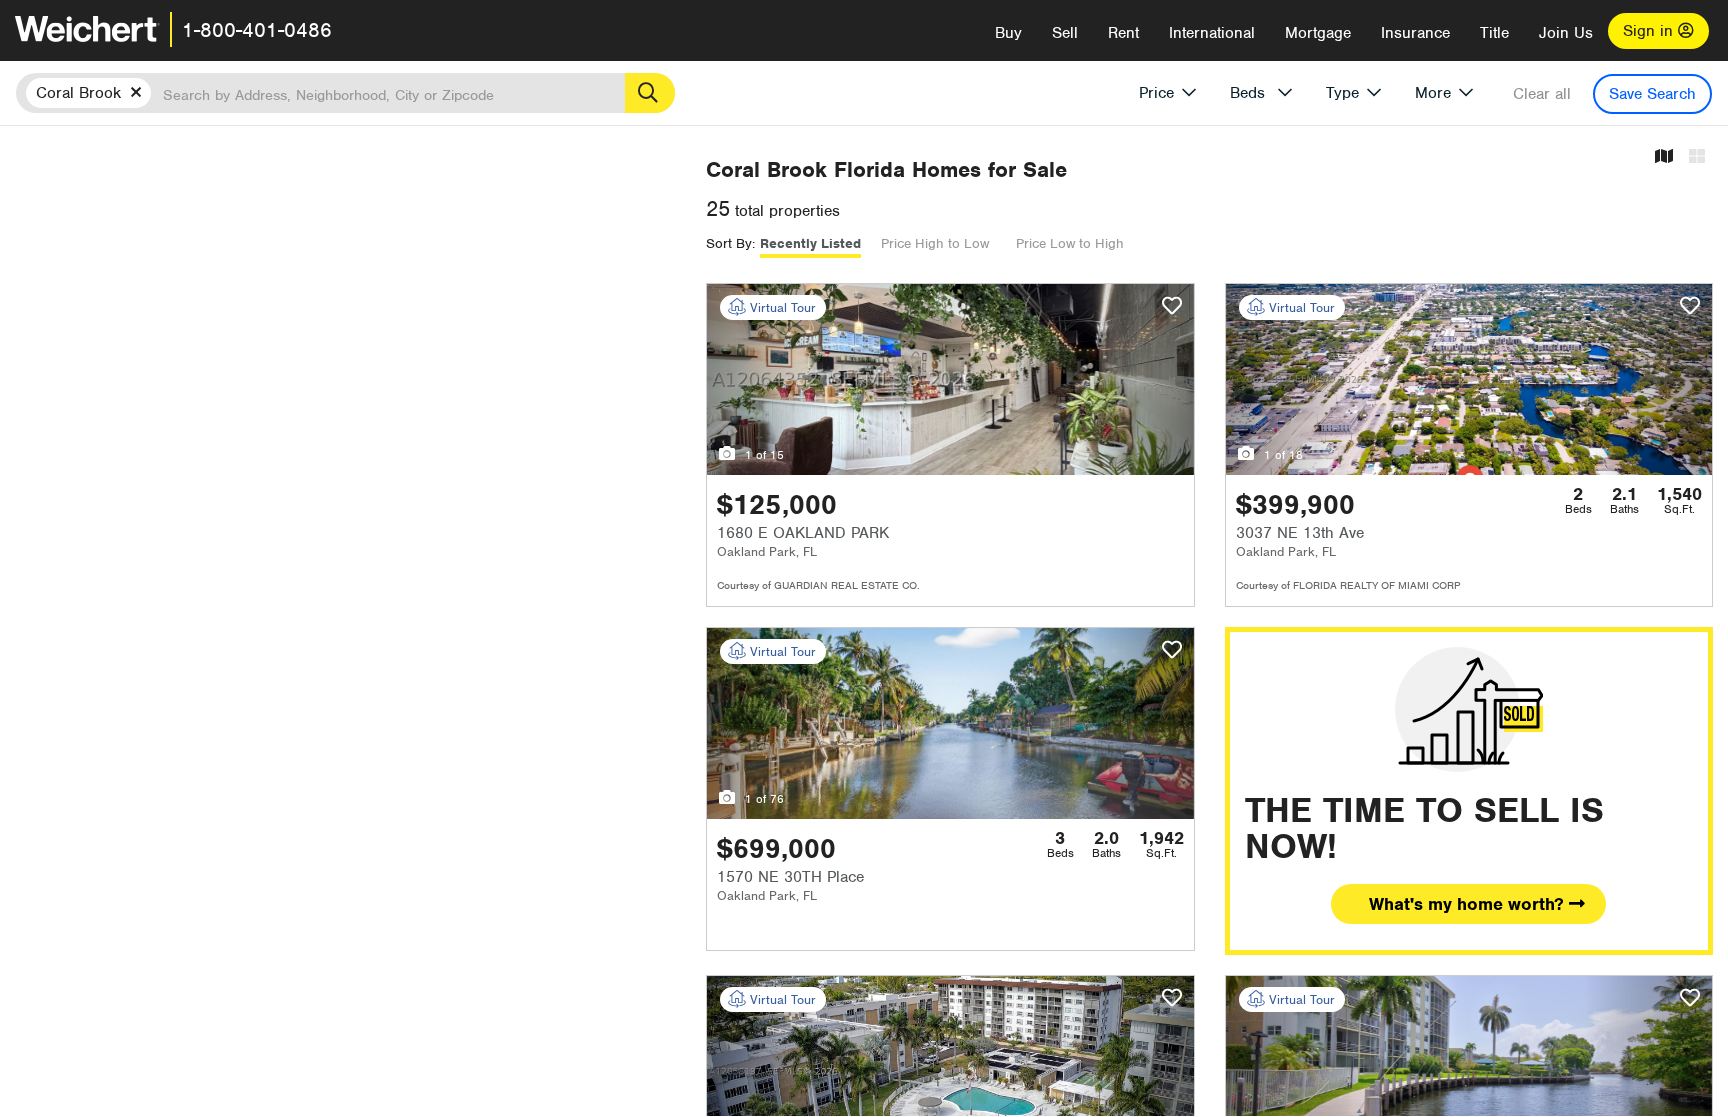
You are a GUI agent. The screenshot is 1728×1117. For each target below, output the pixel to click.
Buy (1008, 33)
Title (1494, 33)
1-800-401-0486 (257, 30)
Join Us (1566, 33)
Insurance (1415, 33)
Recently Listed (810, 243)
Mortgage (1318, 33)
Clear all (1542, 94)
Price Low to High (1070, 243)
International (1212, 33)
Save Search (1652, 94)
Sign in (1650, 31)
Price (1156, 93)
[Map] (1664, 157)
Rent (1123, 33)
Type (1342, 93)
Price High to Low (935, 243)
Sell (1065, 33)
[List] (1697, 157)
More (1433, 93)
